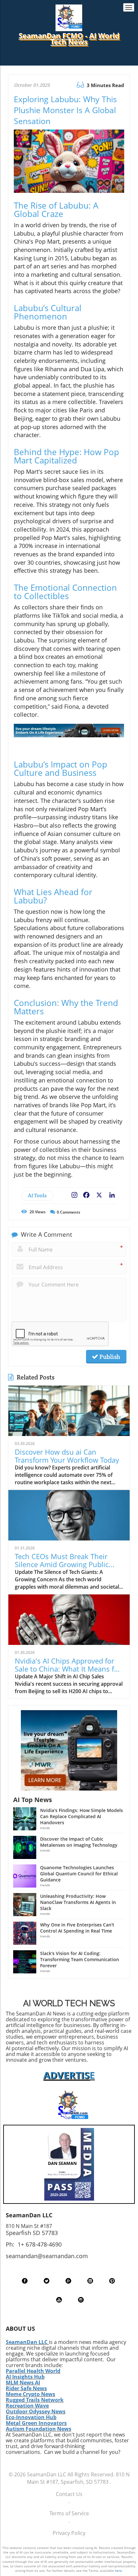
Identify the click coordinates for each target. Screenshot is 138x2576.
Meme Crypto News (30, 2394)
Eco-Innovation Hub (31, 2417)
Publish (109, 1357)
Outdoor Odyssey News (36, 2411)
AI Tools (37, 1195)
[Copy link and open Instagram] (74, 1194)
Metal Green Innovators (36, 2423)
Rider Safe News (26, 2388)
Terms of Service (69, 2513)
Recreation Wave (27, 2406)
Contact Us (69, 2494)
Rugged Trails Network (35, 2400)
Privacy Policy (69, 2533)
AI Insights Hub (25, 2377)
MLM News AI (23, 2383)
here (118, 2571)
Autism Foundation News (39, 2429)
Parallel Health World (33, 2371)
